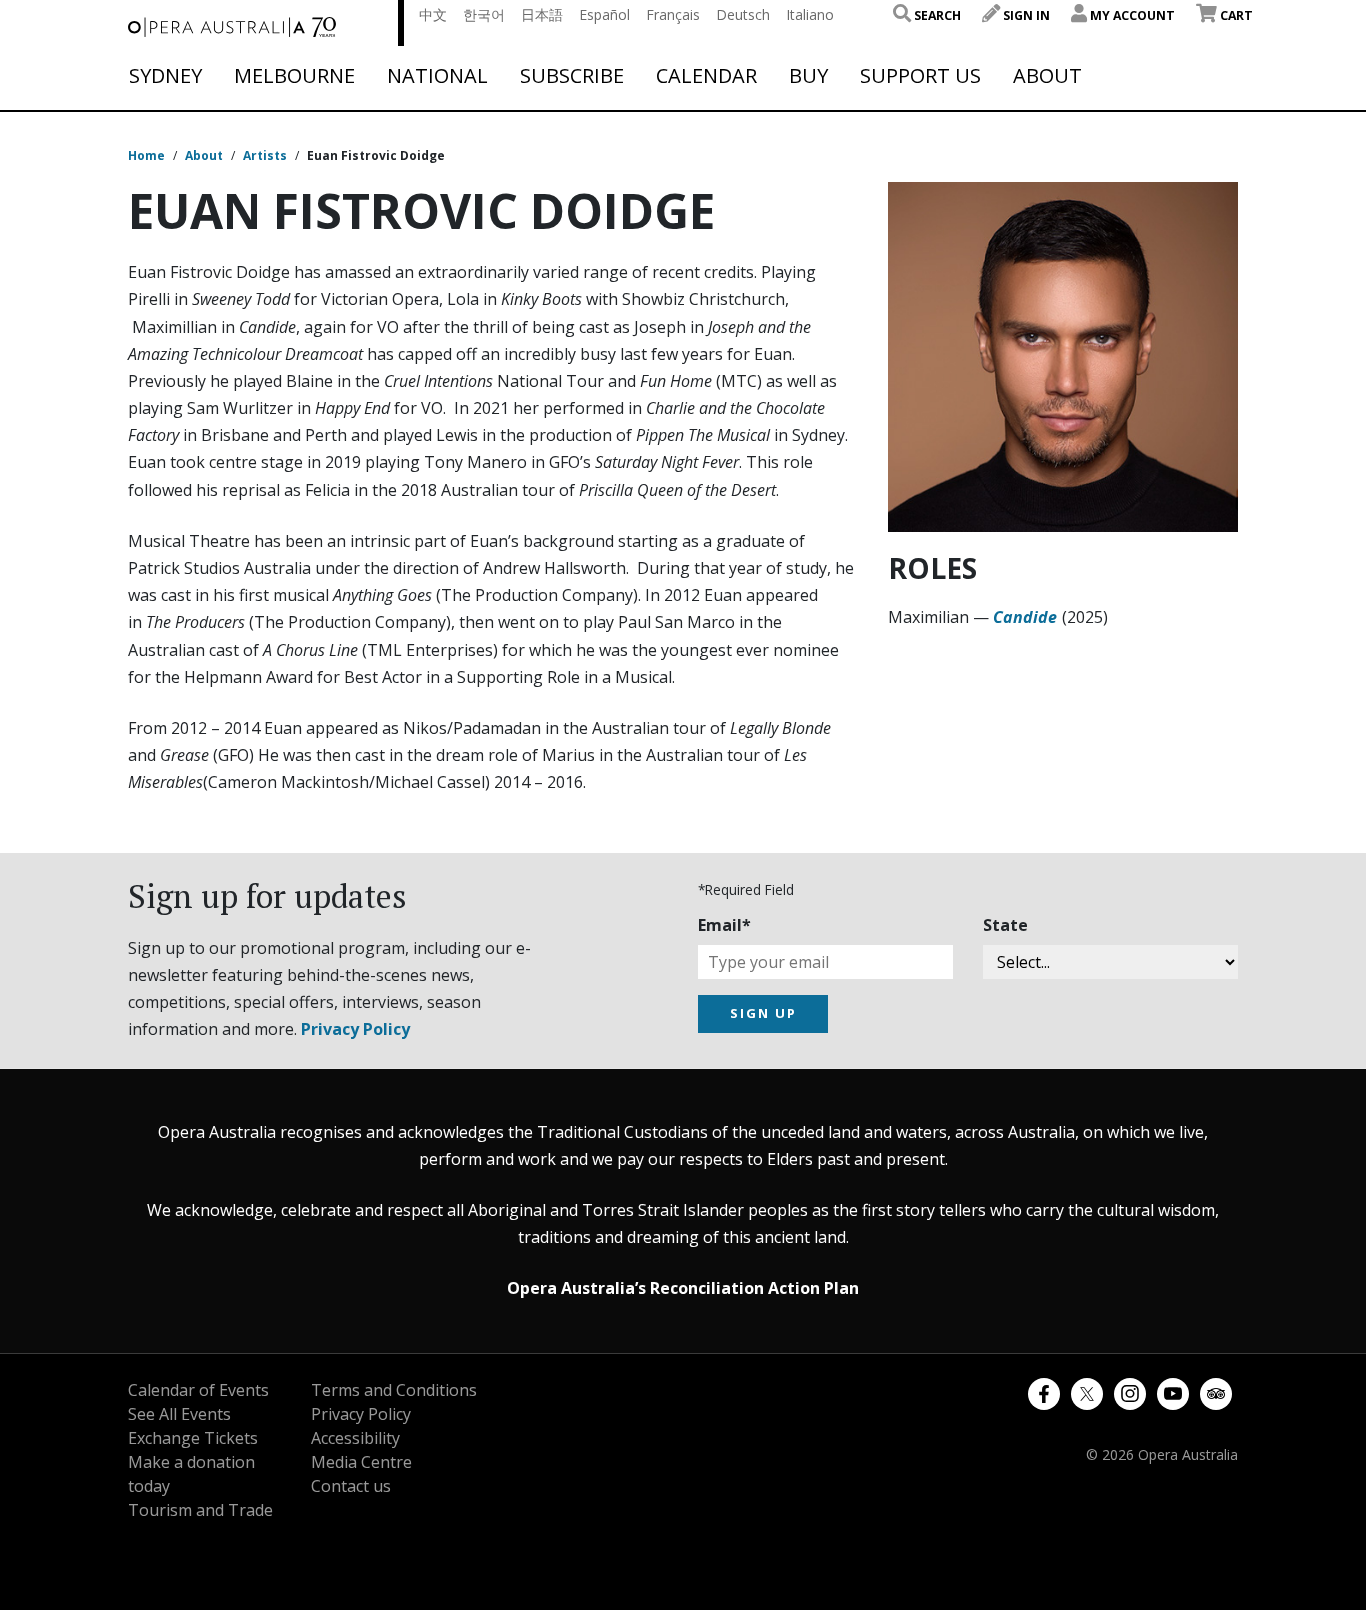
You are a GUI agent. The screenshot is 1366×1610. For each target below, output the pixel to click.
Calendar (706, 76)
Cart (1235, 15)
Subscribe (572, 76)
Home (146, 155)
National (437, 76)
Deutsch (743, 14)
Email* (724, 925)
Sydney (165, 76)
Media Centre (361, 1462)
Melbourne (294, 76)
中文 (433, 14)
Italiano (810, 14)
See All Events (179, 1414)
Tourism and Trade (200, 1510)
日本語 (542, 14)
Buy (808, 76)
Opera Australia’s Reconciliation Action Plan (683, 1288)
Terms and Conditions (394, 1390)
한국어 (484, 14)
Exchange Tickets (193, 1438)
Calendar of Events (198, 1390)
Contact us (351, 1486)
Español (604, 14)
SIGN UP (763, 1013)
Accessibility (355, 1438)
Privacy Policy (355, 1029)
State (1005, 925)
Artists (265, 155)
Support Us (920, 76)
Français (673, 14)
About (1047, 76)
